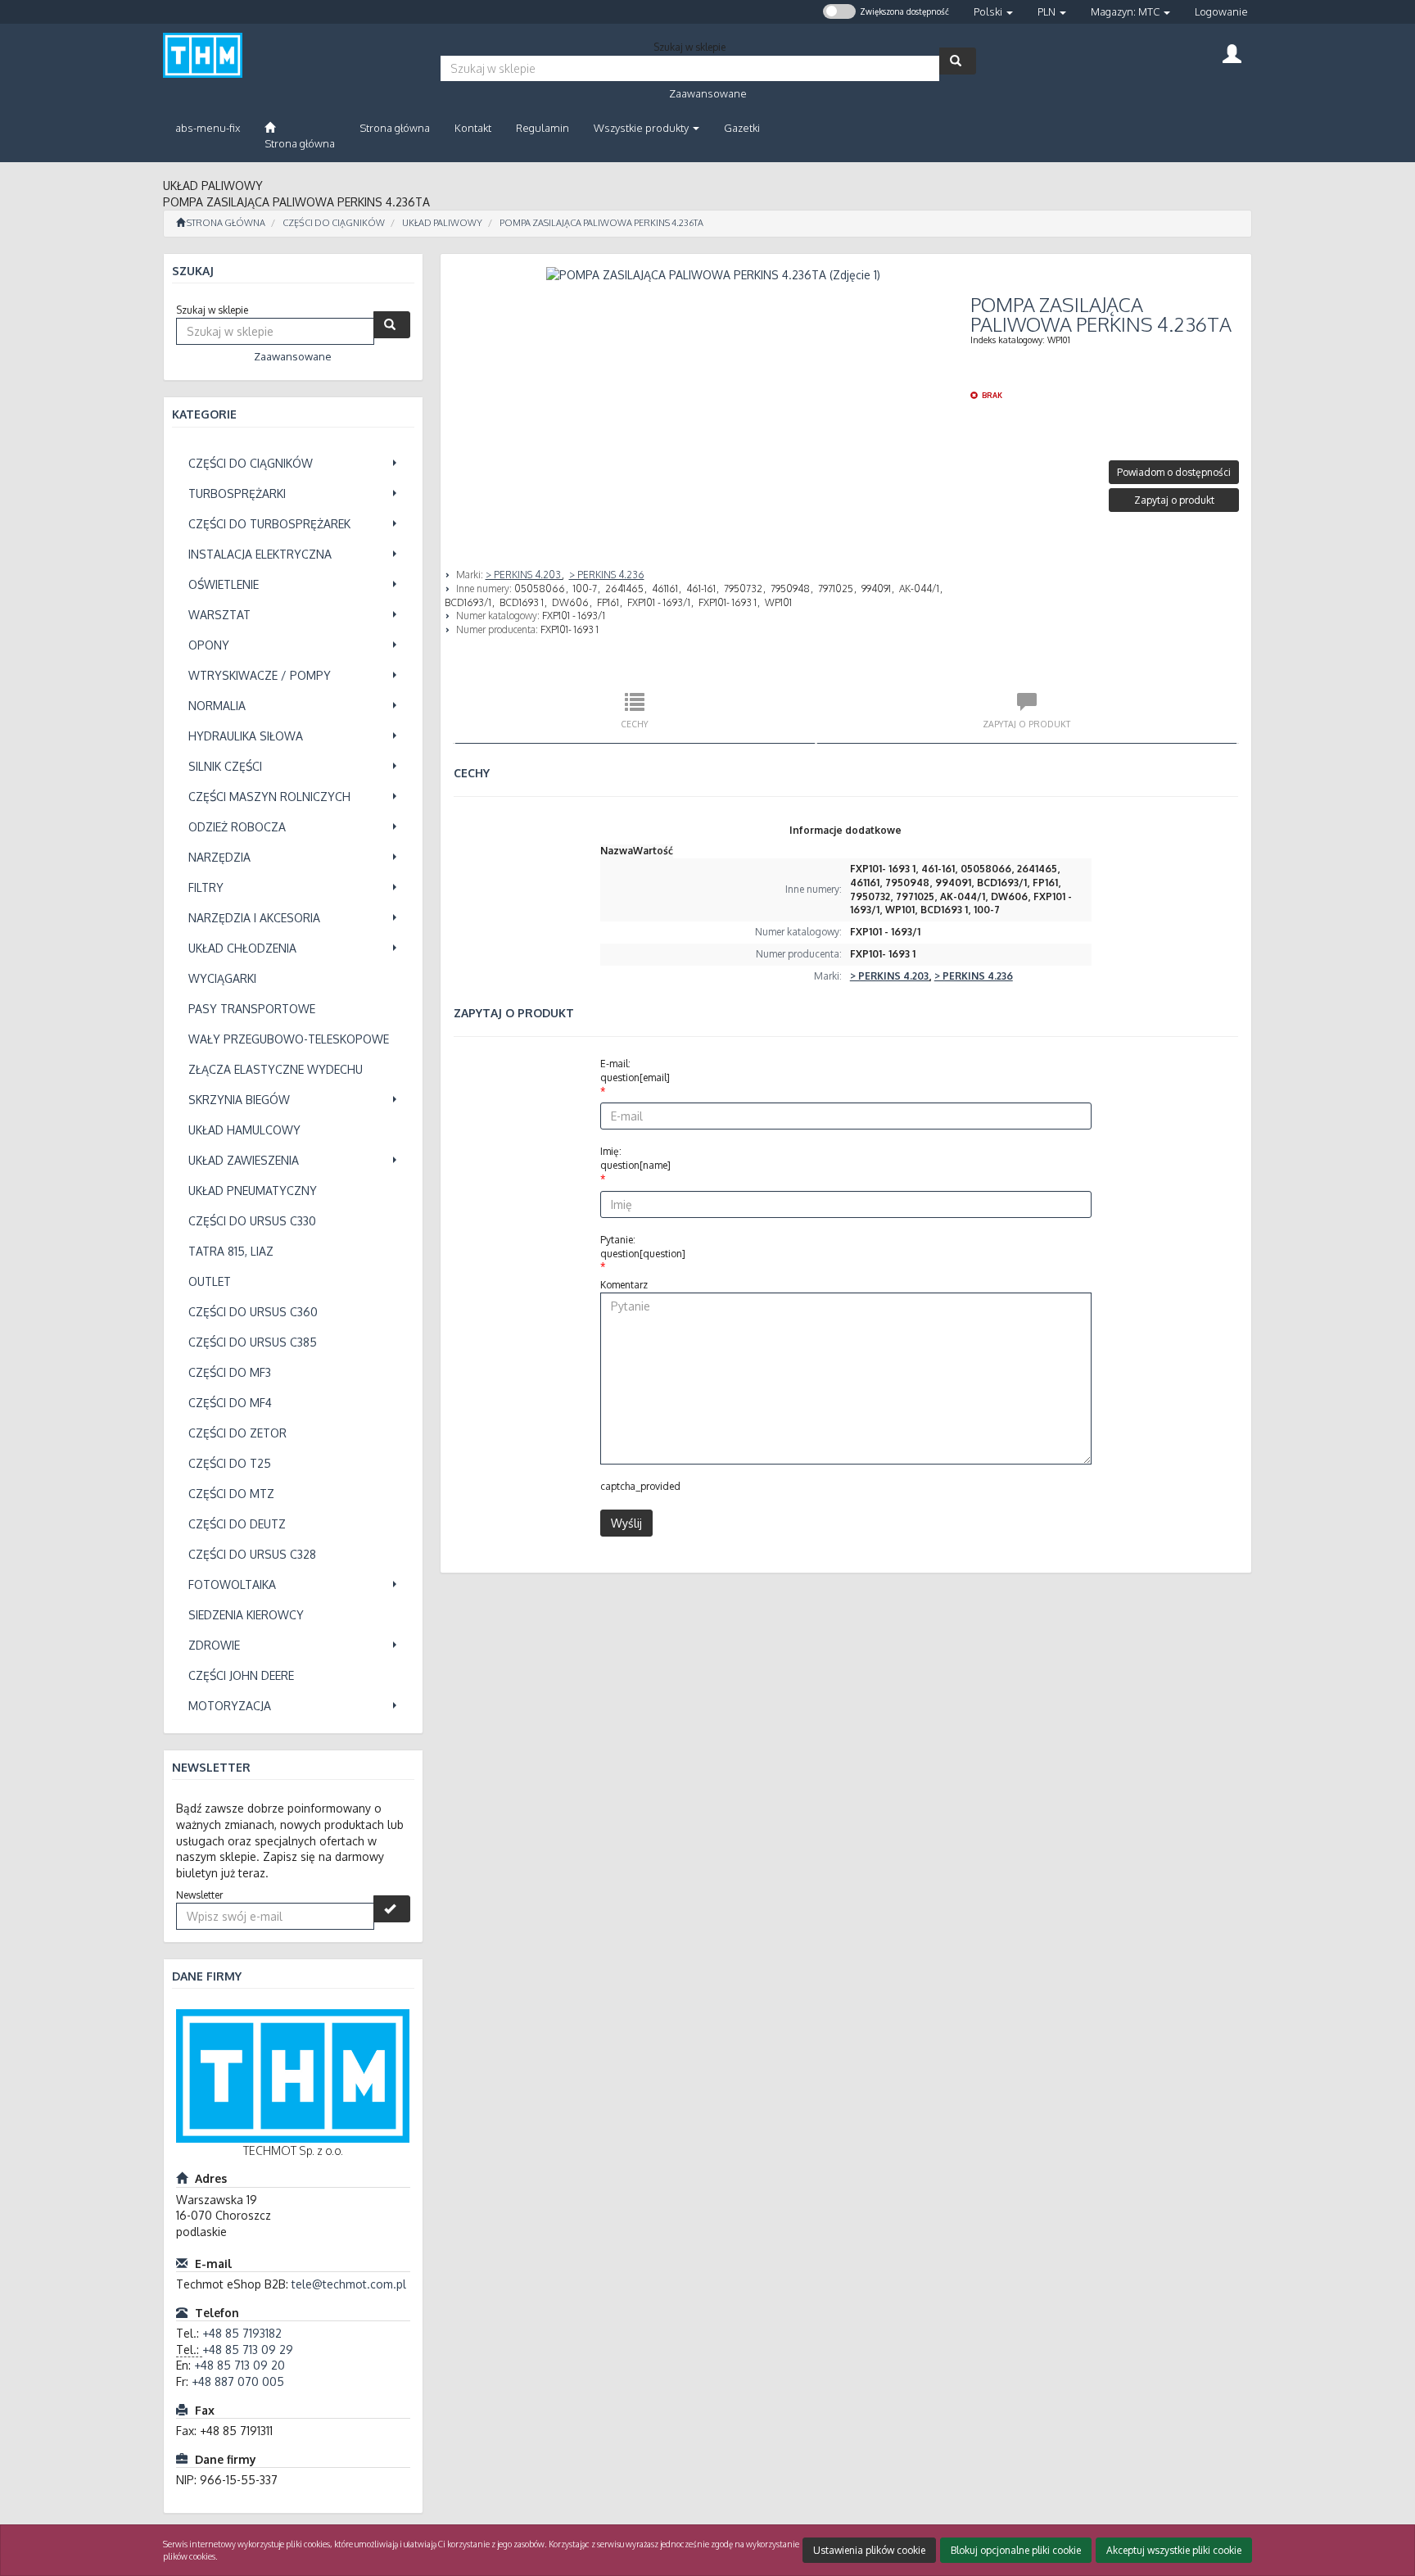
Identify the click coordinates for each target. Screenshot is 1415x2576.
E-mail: (635, 1071)
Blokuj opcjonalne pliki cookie (1016, 2550)
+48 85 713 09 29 (248, 2350)
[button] (993, 12)
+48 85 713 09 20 (240, 2365)
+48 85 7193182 (242, 2333)
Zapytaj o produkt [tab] (1026, 724)
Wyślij (626, 1523)
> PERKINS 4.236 (607, 575)
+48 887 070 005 (238, 2381)
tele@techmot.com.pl (349, 2284)
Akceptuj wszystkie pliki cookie (1174, 2550)
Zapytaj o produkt (1174, 500)
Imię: (635, 1158)
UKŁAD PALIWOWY (442, 223)
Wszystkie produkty (642, 128)
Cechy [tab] (635, 724)
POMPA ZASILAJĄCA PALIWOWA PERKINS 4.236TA (601, 223)
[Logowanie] (1232, 52)
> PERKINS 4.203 (524, 575)
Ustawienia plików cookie (869, 2550)
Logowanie (1221, 11)
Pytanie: (643, 1247)
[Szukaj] (958, 61)
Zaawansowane (708, 93)
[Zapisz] (392, 1909)
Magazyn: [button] (1125, 11)
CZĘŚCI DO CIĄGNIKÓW (334, 223)
